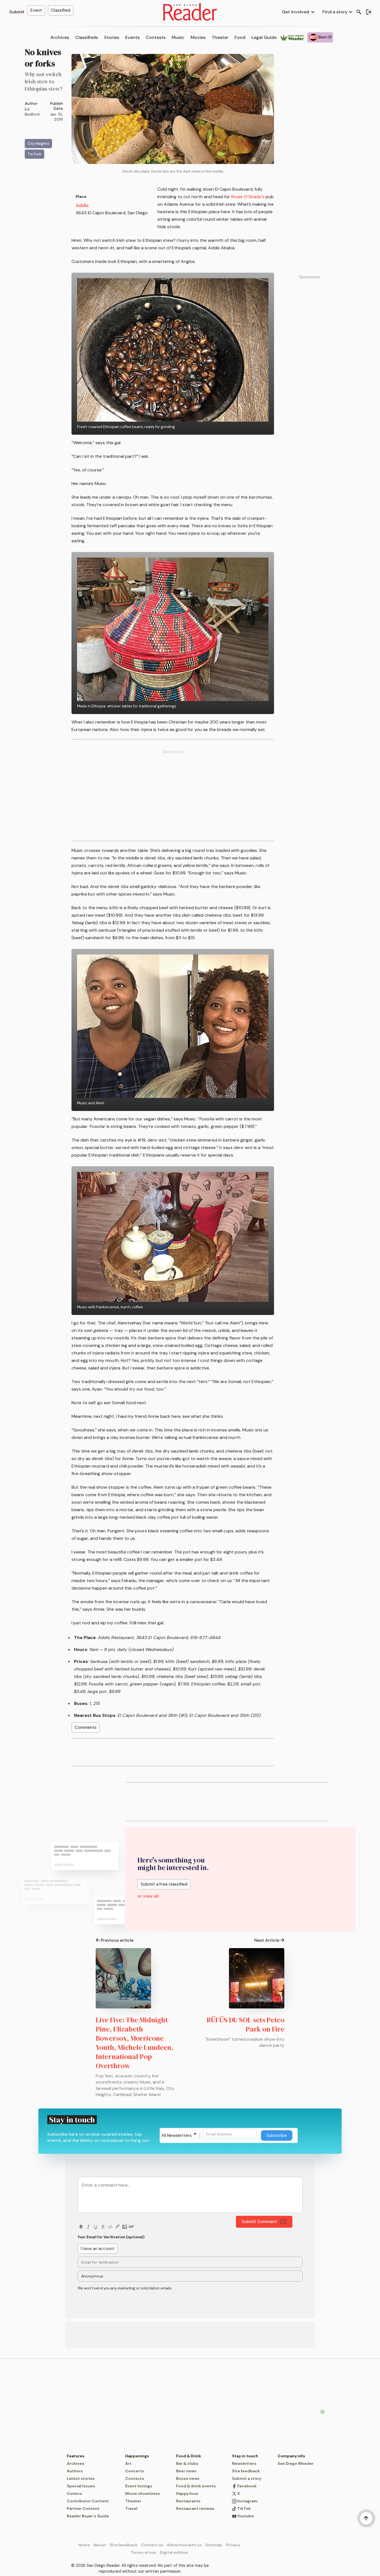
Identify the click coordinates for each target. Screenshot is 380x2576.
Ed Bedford (32, 112)
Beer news (186, 2471)
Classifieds (87, 37)
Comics (74, 2493)
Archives (60, 37)
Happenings (137, 2456)
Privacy (233, 2545)
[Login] (368, 12)
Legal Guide (264, 37)
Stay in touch (245, 2456)
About (100, 2545)
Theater (220, 37)
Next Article (267, 1940)
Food (240, 37)
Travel (131, 2508)
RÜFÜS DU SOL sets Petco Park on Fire (245, 2024)
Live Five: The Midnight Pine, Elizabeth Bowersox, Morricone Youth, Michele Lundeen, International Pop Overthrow (135, 2043)
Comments (86, 1727)
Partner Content (83, 2508)
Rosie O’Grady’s (248, 197)
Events (132, 37)
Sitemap (214, 2545)
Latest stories (81, 2478)
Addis (82, 205)
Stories (112, 37)
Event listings (139, 2486)
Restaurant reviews (195, 2508)
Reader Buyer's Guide (88, 2516)
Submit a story (247, 2478)
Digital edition (174, 2552)
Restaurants (188, 2501)
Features (76, 2456)
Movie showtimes (143, 2493)
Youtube (245, 2516)
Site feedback (246, 2471)
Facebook (246, 2486)
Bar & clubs (187, 2463)
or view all (148, 1896)
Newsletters (244, 2463)
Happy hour (187, 2493)
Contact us (152, 2545)
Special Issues (81, 2486)
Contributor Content (88, 2501)
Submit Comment (259, 2222)
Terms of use (144, 2552)
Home (84, 2545)
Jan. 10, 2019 (56, 117)
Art (128, 2463)
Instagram (247, 2501)
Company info (291, 2456)
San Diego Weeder (296, 2463)
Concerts (135, 2471)
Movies (198, 37)
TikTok (244, 2508)
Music (178, 37)
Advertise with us (184, 2545)
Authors (75, 2471)
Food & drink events (196, 2486)
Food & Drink (189, 2456)
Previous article (117, 1940)
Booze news (188, 2478)
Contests (156, 37)
